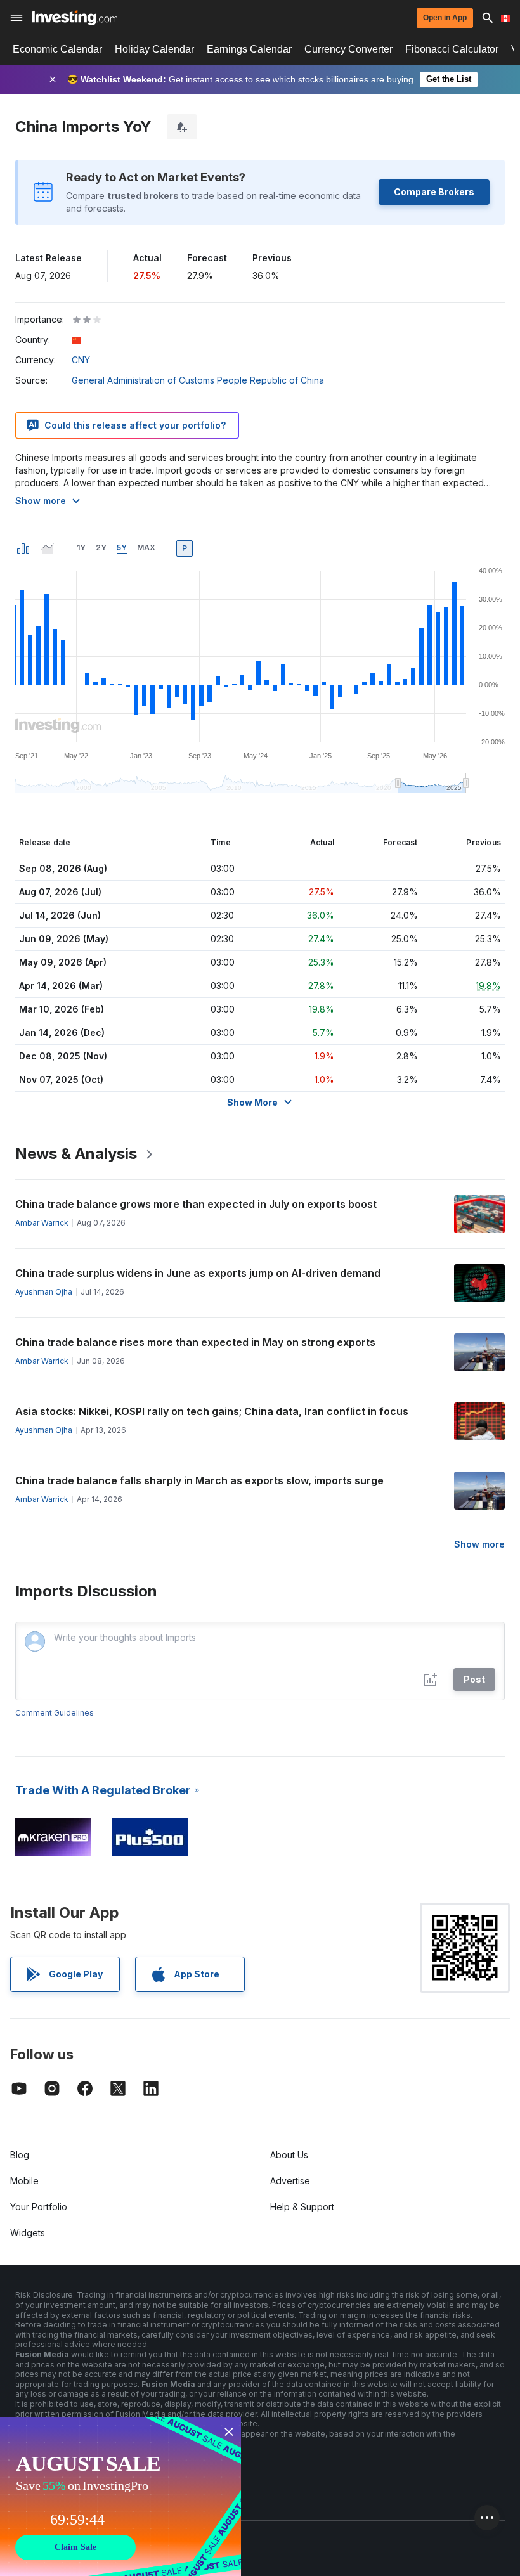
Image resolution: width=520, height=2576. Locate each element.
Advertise (290, 2181)
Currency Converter (348, 49)
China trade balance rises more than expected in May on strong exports (195, 1342)
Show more (41, 501)
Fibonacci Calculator (452, 49)
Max (146, 547)
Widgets (28, 2233)
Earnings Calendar (249, 49)
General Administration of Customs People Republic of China (198, 380)
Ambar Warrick (42, 1223)
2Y (101, 547)
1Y (81, 547)
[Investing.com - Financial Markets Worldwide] (75, 18)
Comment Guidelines (55, 1713)
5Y (122, 547)
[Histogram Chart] (23, 548)
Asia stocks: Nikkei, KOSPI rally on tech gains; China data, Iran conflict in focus (212, 1411)
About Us (289, 2155)
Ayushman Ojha (44, 1292)
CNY (81, 360)
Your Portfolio (39, 2207)
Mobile (24, 2181)
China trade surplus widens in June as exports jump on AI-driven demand (198, 1273)
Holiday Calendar (154, 49)
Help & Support (302, 2207)
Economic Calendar (57, 49)
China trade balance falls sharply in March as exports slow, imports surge (199, 1480)
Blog (20, 2155)
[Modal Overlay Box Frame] (120, 2497)
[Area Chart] (48, 548)
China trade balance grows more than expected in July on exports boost (196, 1204)
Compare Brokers (434, 192)
